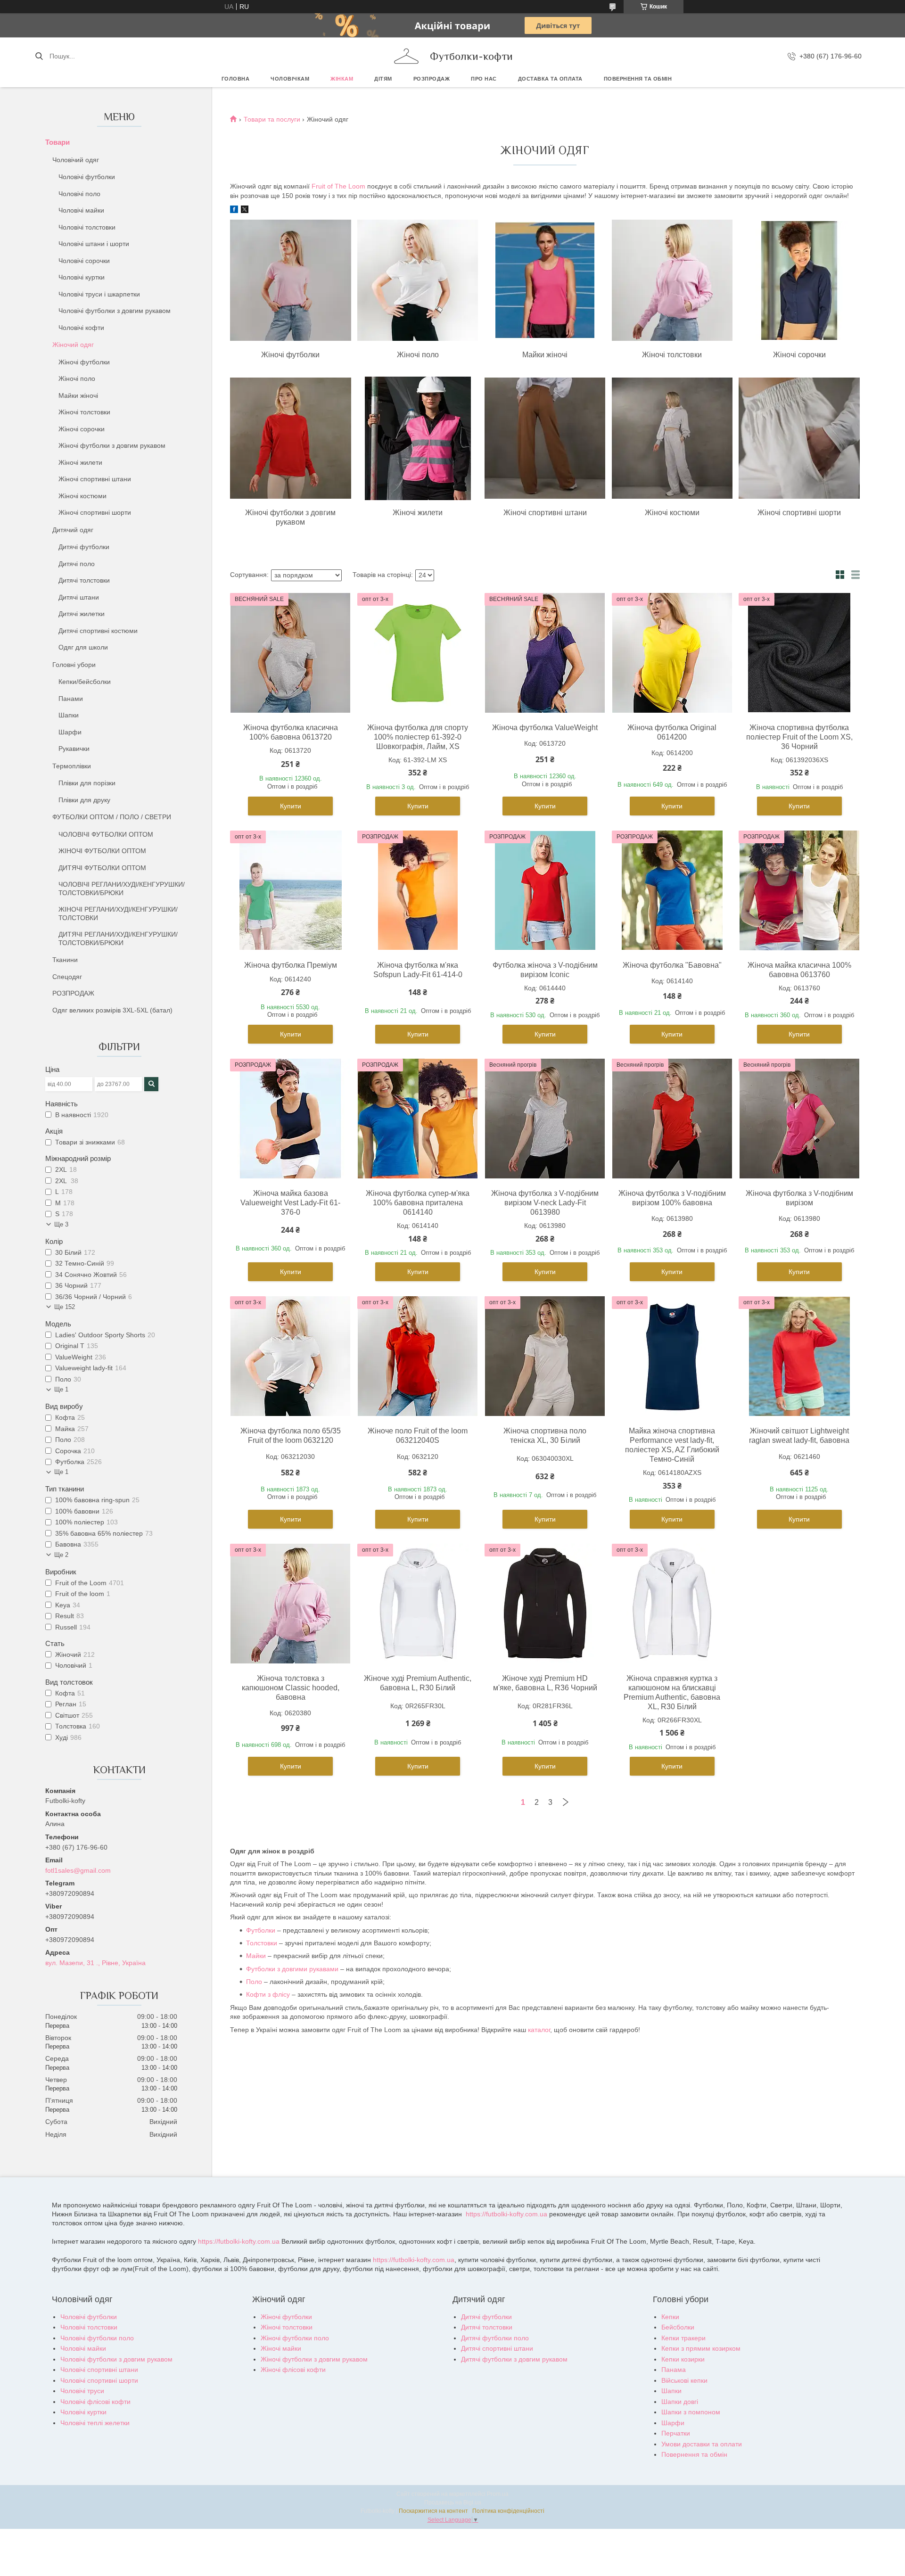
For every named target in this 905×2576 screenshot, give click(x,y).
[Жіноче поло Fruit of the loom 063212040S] (418, 1356)
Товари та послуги (272, 119)
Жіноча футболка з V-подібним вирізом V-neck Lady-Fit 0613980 (545, 1203)
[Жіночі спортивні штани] (545, 439)
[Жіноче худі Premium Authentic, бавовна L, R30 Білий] (418, 1604)
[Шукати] (39, 56)
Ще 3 (61, 1224)
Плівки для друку (84, 800)
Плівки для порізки (87, 783)
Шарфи (70, 732)
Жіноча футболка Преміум (291, 965)
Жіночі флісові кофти (293, 2370)
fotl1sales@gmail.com (78, 1870)
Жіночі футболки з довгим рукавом (112, 445)
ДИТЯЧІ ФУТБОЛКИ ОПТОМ (102, 868)
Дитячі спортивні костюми (98, 631)
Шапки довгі (680, 2402)
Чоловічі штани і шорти (94, 244)
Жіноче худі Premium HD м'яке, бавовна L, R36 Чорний (545, 1683)
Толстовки (262, 1943)
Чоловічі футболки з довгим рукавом (115, 311)
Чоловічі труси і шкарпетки (99, 294)
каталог (539, 2030)
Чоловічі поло (79, 194)
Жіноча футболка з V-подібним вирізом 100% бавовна (672, 1198)
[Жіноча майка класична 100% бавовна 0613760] (799, 890)
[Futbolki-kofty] (406, 56)
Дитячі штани (79, 597)
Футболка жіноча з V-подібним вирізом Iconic (545, 970)
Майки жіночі (78, 395)
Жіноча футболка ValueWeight (545, 728)
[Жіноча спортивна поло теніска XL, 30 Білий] (545, 1356)
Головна (236, 79)
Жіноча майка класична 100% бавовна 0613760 (799, 970)
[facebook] (234, 211)
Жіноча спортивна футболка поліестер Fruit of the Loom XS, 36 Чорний (799, 737)
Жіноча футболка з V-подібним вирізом (799, 1198)
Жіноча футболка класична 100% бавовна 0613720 (291, 732)
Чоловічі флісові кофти (95, 2402)
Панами (71, 699)
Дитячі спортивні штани (497, 2348)
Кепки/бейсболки (85, 682)
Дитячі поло (77, 564)
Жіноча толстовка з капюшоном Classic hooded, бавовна (291, 1688)
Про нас (484, 79)
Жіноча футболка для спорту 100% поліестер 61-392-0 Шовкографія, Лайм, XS (418, 737)
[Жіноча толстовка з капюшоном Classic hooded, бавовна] (290, 1604)
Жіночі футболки (84, 362)
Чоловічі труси (82, 2391)
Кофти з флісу (268, 1994)
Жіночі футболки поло (295, 2338)
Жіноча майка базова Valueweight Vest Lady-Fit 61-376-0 (290, 1203)
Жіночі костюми (82, 496)
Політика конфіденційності (508, 2511)
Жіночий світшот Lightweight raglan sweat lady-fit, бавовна (799, 1436)
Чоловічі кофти (81, 328)
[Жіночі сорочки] (799, 281)
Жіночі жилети (80, 462)
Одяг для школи (83, 647)
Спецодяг (67, 977)
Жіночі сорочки (82, 429)
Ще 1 (61, 1389)
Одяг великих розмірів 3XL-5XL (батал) (112, 1010)
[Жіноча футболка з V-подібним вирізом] (799, 1119)
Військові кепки (684, 2380)
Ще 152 (65, 1307)
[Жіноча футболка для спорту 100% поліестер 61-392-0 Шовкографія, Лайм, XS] (418, 653)
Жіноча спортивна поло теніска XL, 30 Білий (545, 1436)
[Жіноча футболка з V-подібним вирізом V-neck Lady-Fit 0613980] (545, 1119)
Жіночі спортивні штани (95, 479)
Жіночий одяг (73, 345)
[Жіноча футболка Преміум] (290, 890)
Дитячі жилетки (82, 614)
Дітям (383, 79)
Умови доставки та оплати (702, 2444)
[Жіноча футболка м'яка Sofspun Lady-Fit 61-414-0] (418, 890)
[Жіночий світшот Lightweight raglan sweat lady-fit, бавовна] (799, 1356)
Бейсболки (678, 2327)
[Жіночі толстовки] (672, 281)
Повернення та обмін (638, 79)
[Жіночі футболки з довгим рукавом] (290, 439)
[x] (245, 211)
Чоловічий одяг (76, 160)
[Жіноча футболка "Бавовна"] (672, 890)
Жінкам (342, 79)
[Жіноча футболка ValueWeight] (545, 653)
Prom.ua (498, 2494)
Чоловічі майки (81, 210)
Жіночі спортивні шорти (95, 512)
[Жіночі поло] (418, 281)
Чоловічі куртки (82, 277)
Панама (674, 2370)
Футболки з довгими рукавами (292, 1969)
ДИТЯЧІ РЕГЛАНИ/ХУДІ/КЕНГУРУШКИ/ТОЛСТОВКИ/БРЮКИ (118, 938)
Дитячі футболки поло (495, 2338)
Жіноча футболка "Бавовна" (672, 965)
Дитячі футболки (84, 547)
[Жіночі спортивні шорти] (799, 439)
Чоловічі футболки (87, 177)
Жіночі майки (281, 2348)
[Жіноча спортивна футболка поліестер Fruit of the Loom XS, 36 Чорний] (799, 653)
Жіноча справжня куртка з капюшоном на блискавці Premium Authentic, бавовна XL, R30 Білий (672, 1692)
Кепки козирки (683, 2359)
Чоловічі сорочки (84, 261)
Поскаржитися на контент (433, 2511)
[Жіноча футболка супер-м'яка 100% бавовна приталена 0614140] (418, 1119)
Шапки (69, 715)
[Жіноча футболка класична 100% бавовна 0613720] (290, 653)
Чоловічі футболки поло (97, 2338)
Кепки (670, 2317)
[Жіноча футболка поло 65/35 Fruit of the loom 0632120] (290, 1356)
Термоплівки (72, 766)
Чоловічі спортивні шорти (99, 2380)
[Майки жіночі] (545, 281)
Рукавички (74, 749)
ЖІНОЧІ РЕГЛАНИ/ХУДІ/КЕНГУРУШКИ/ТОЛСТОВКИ (118, 914)
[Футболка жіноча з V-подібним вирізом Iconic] (545, 890)
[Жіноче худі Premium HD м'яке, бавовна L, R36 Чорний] (545, 1604)
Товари (58, 142)
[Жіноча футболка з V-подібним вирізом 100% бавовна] (672, 1119)
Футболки (261, 1930)
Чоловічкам (290, 79)
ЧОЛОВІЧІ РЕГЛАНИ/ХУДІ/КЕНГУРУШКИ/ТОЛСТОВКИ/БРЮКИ (122, 889)
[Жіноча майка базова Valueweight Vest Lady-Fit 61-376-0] (290, 1119)
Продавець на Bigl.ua (453, 2502)
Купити (291, 806)
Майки (256, 1956)
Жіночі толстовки (84, 412)
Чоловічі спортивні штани (99, 2370)
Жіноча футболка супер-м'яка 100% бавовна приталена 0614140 (418, 1203)
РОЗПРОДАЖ (432, 79)
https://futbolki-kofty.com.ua (506, 2214)
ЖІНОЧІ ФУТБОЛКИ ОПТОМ (102, 851)
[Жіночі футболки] (290, 281)
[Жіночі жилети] (418, 439)
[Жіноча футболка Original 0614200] (672, 653)
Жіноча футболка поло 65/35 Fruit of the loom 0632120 (291, 1436)
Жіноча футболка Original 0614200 (672, 732)
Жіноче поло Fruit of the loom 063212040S (418, 1436)
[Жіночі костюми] (672, 439)
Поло (254, 1982)
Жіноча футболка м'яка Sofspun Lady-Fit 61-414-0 (418, 970)
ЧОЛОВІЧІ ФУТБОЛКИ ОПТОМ (106, 834)
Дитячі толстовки (84, 580)
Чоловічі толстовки (87, 227)
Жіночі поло (77, 379)
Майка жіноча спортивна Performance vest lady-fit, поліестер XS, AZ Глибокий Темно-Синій (672, 1445)
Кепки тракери (683, 2338)
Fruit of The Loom (338, 186)
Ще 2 (61, 1555)
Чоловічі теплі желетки (95, 2423)
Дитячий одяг (73, 530)
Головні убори (74, 665)
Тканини (65, 960)
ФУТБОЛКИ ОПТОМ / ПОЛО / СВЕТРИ (112, 817)
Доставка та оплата (550, 79)
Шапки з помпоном (691, 2412)
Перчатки (676, 2433)
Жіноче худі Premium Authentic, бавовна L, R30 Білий (418, 1683)
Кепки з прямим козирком (701, 2348)
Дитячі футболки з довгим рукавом (514, 2359)
